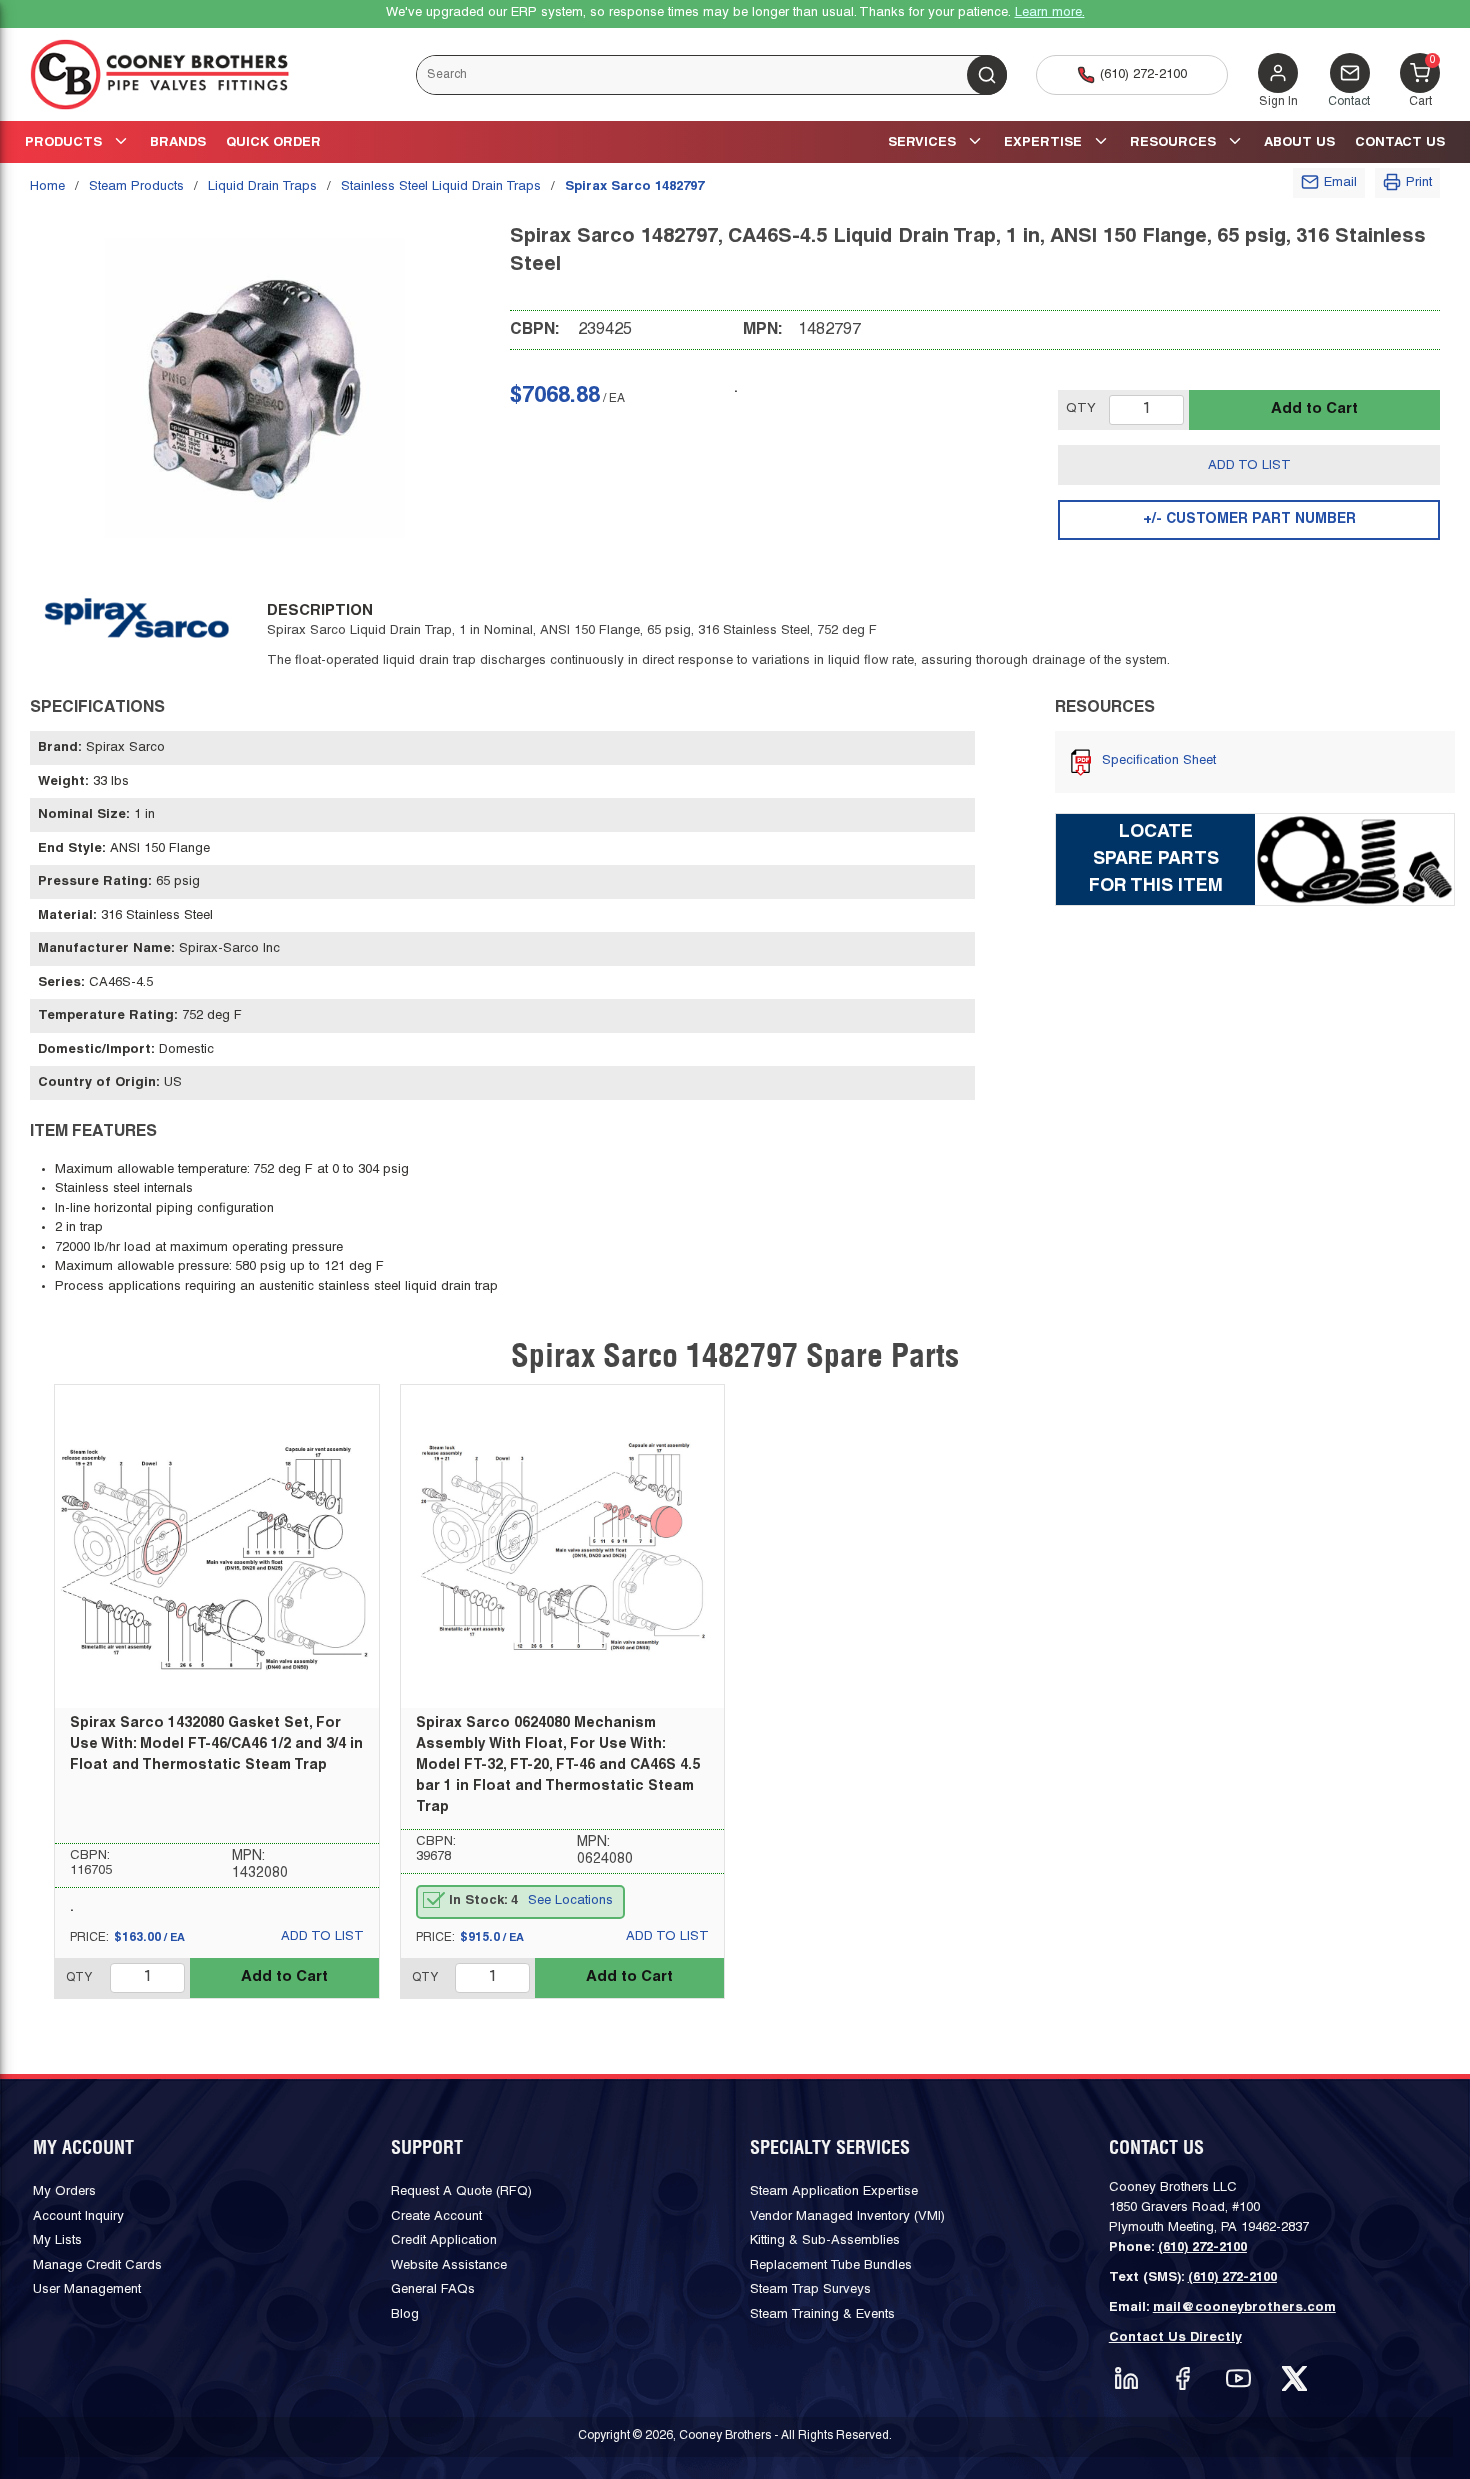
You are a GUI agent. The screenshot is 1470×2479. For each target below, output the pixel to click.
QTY (1081, 409)
